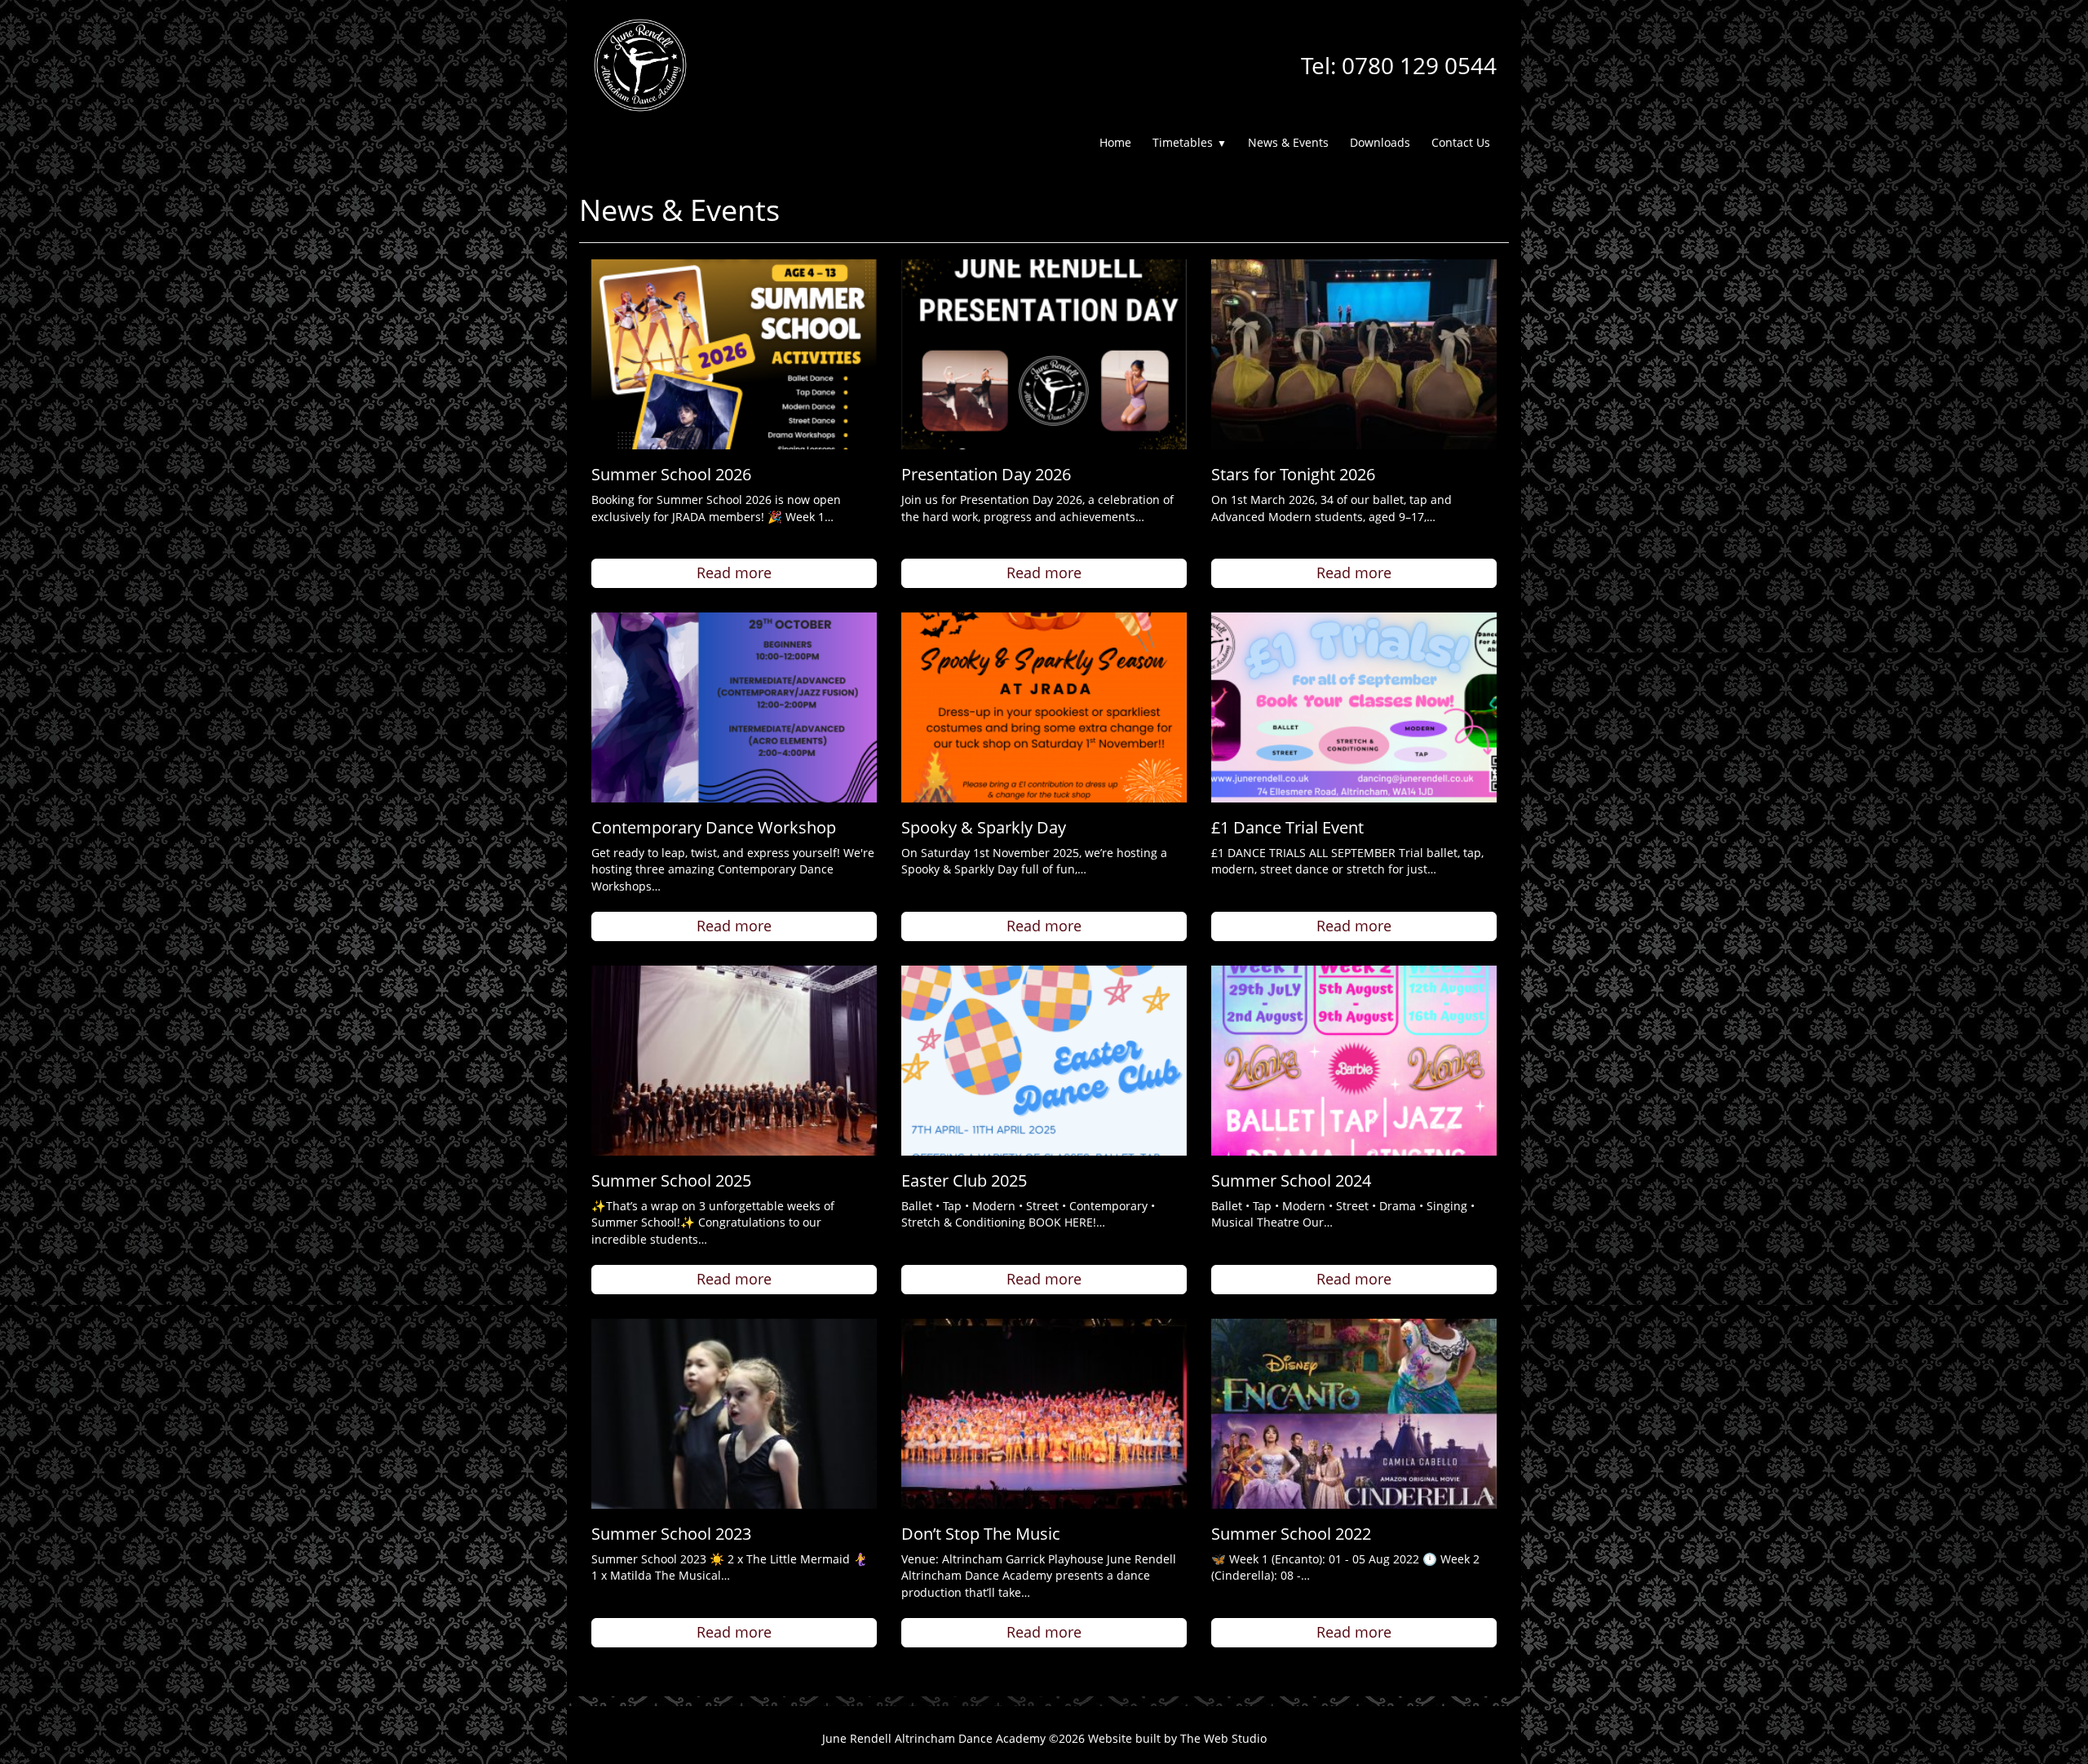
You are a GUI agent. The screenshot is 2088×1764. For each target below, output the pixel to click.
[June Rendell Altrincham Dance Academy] (640, 64)
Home (1115, 142)
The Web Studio (1223, 1738)
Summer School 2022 (1291, 1534)
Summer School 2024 (1291, 1180)
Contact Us (1461, 142)
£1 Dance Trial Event (1287, 827)
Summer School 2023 (671, 1534)
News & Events (1288, 142)
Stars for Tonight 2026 (1293, 474)
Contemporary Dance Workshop (714, 827)
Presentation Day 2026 (986, 474)
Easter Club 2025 (964, 1180)
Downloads (1380, 142)
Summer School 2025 (671, 1180)
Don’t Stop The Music (981, 1534)
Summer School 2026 (671, 474)
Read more (734, 573)
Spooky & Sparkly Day (984, 827)
